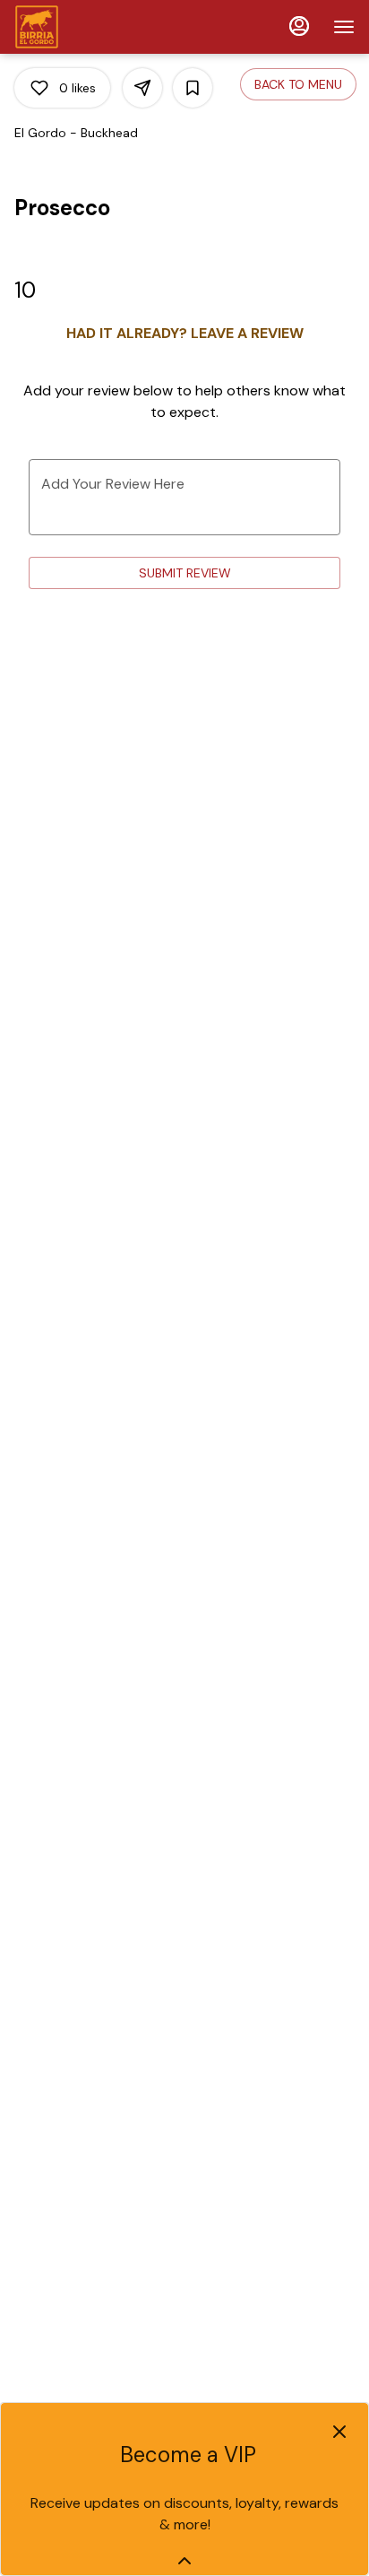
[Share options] (142, 88)
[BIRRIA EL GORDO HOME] (95, 27)
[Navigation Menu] (344, 27)
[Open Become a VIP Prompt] (184, 2561)
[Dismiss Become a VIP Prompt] (339, 2432)
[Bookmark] (193, 88)
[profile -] (299, 26)
